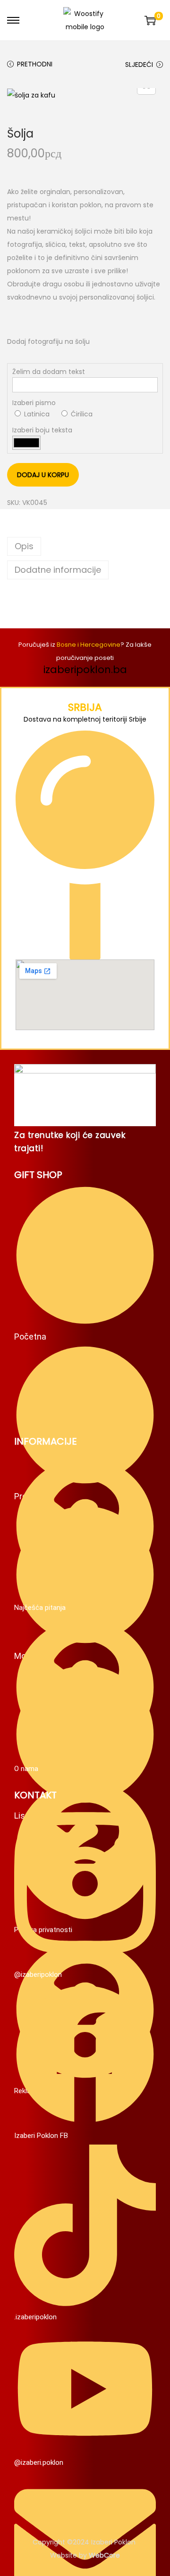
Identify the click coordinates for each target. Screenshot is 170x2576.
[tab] (85, 546)
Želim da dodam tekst (49, 372)
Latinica (36, 414)
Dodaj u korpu (43, 475)
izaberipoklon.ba (85, 670)
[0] (150, 20)
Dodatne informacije (58, 570)
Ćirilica (81, 414)
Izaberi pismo (34, 403)
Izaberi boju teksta (42, 430)
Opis (24, 546)
